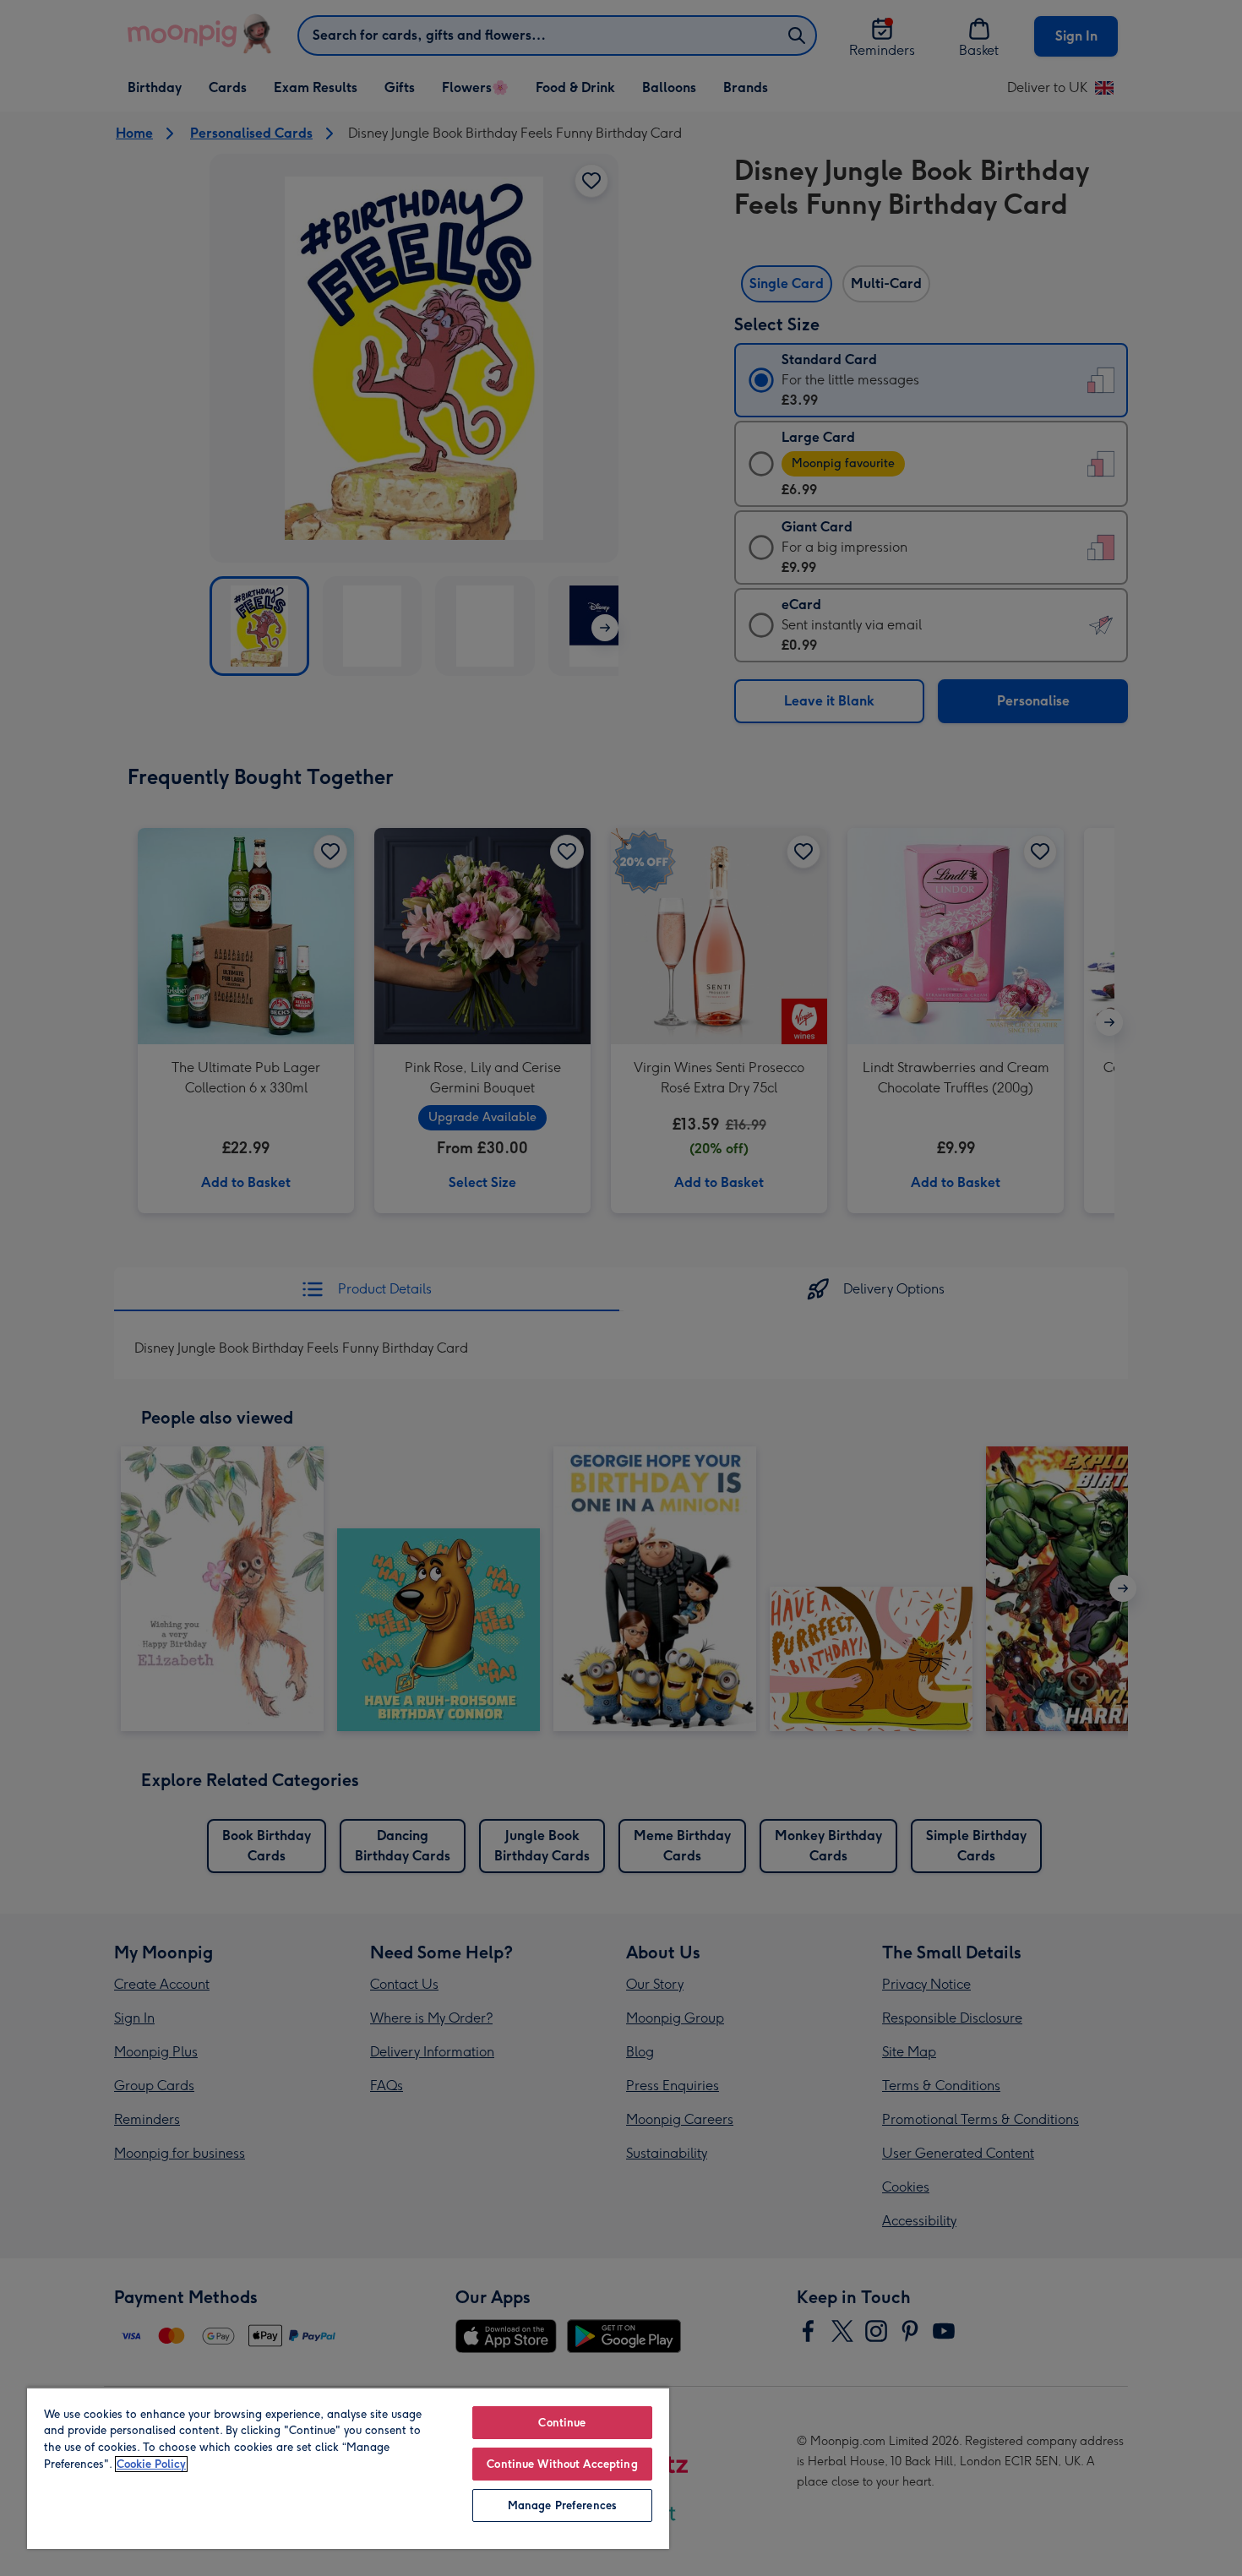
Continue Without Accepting (562, 2464)
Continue (562, 2423)
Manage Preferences (562, 2505)
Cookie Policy (151, 2464)
